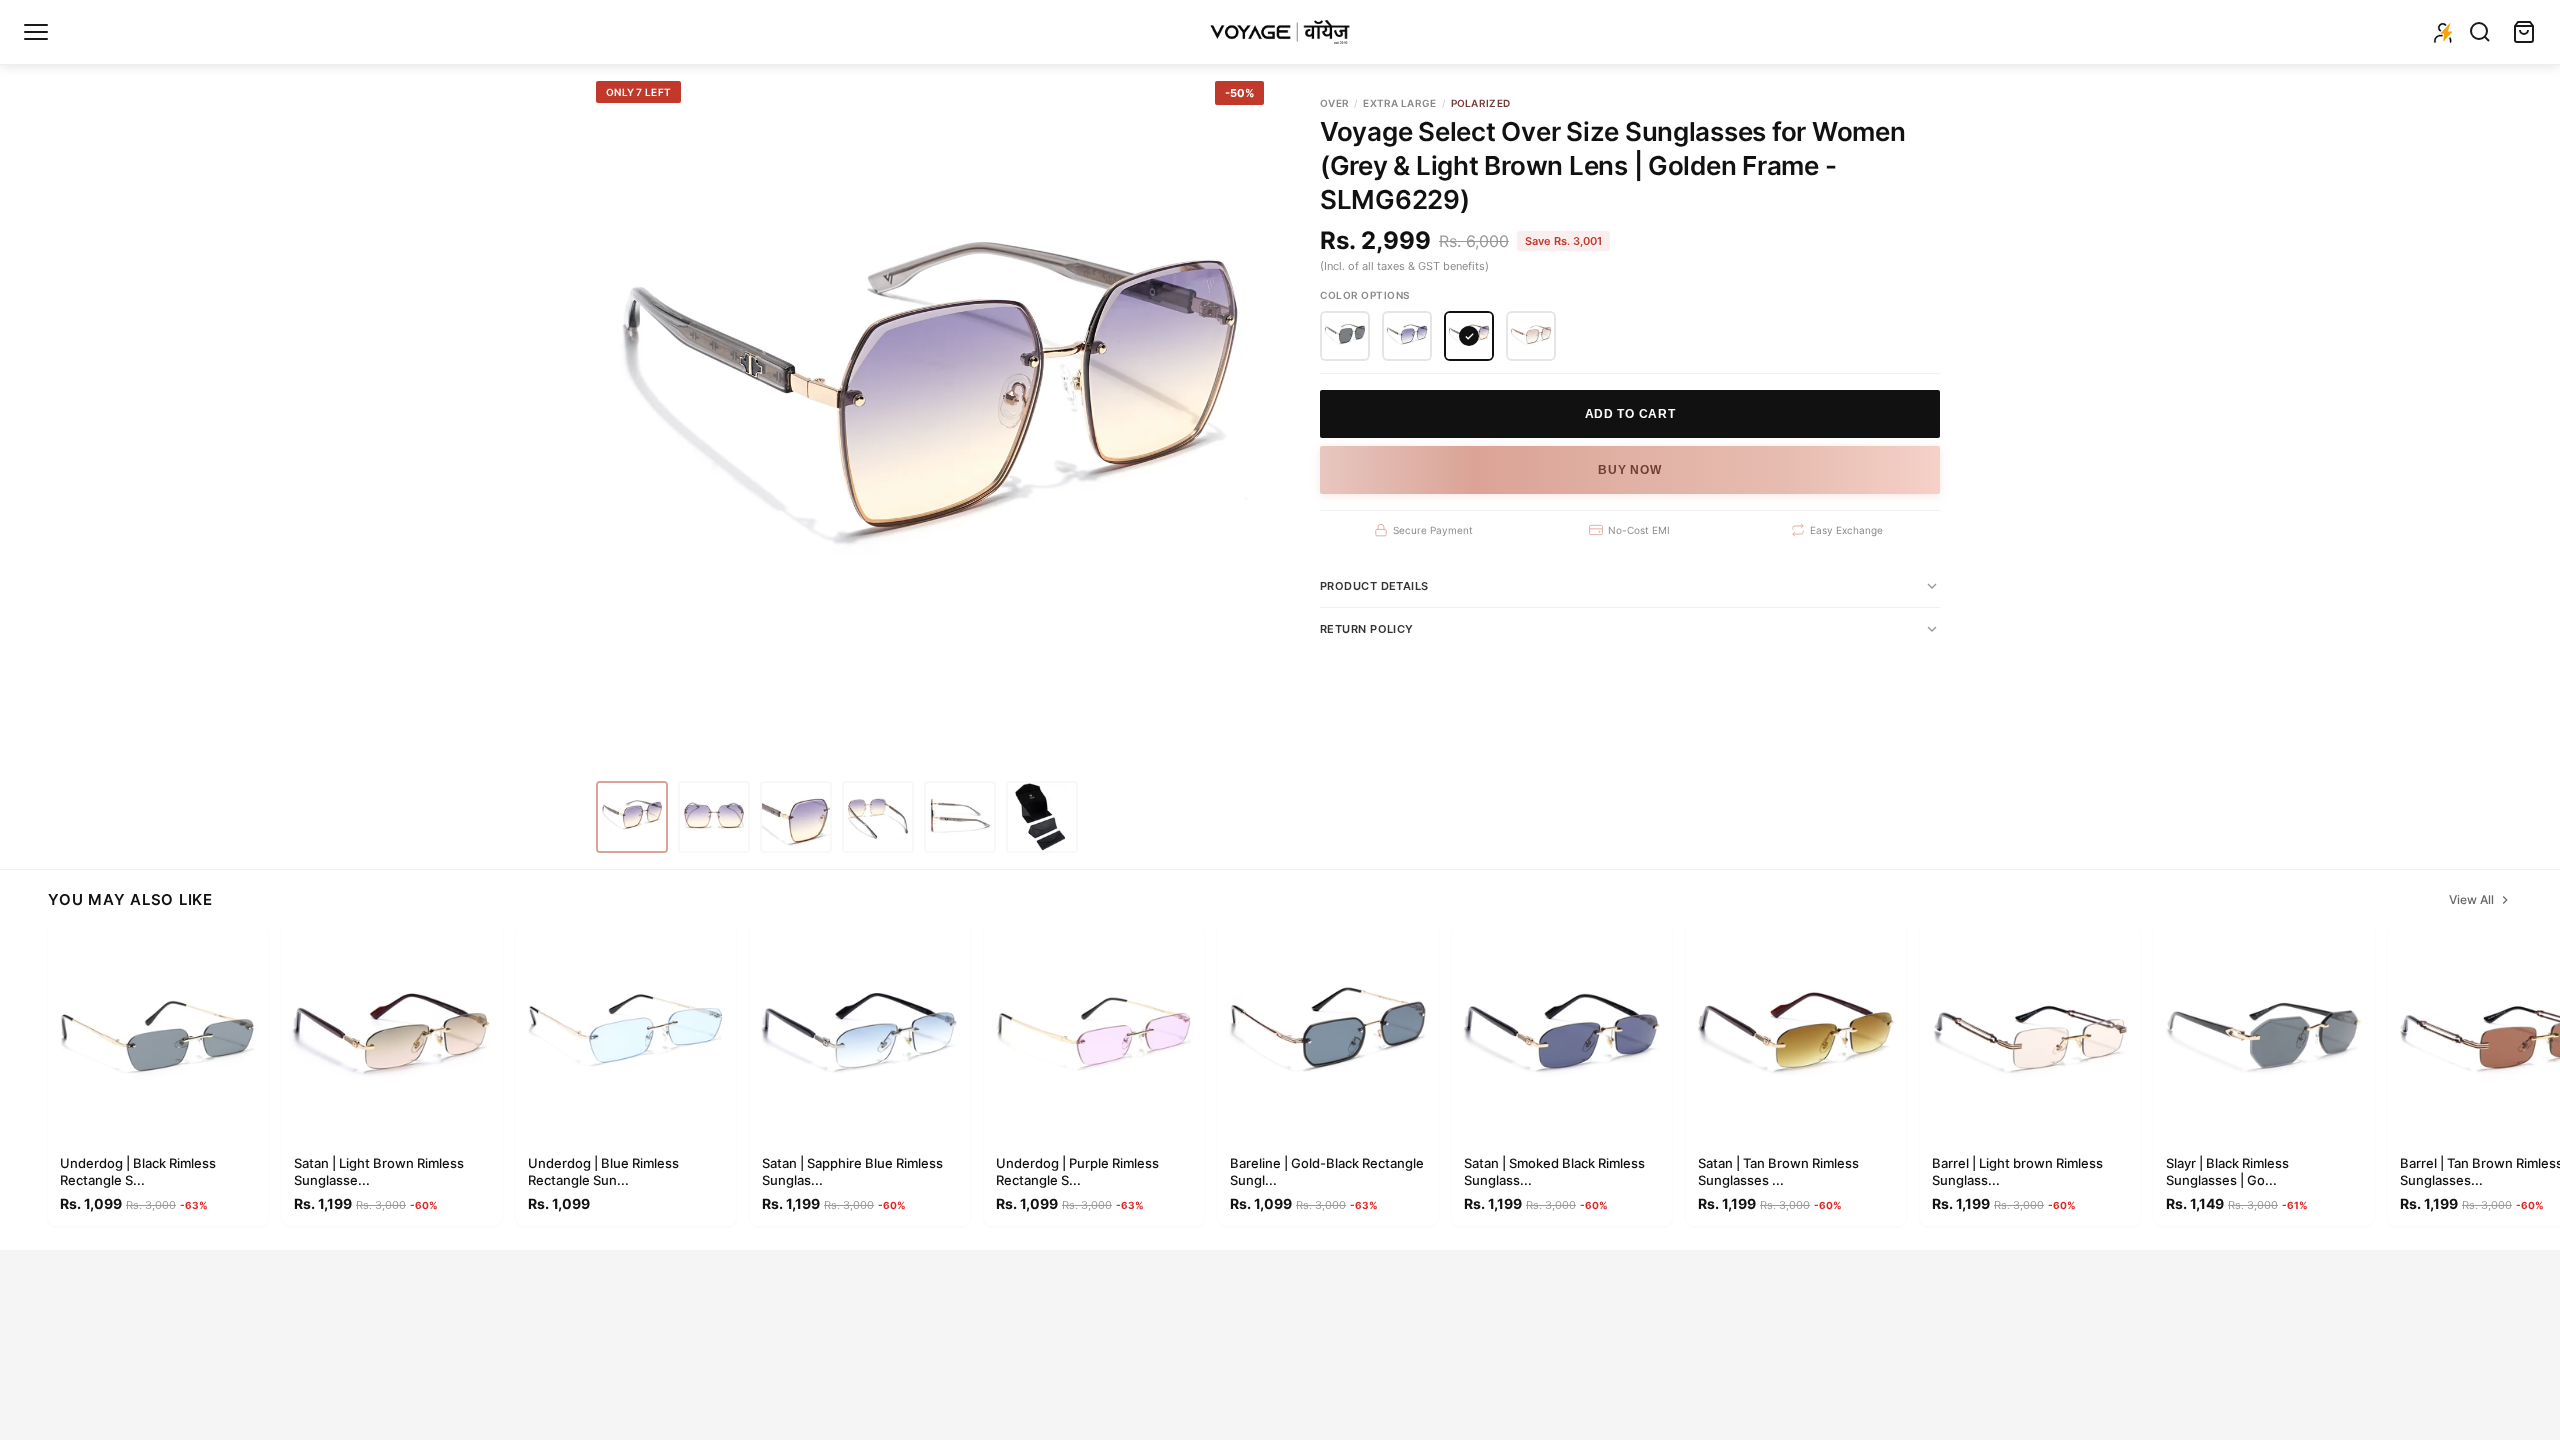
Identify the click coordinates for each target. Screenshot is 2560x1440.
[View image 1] (632, 817)
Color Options (1365, 295)
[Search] (2480, 32)
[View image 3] (796, 817)
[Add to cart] (244, 1123)
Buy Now (1629, 470)
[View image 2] (714, 817)
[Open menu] (36, 32)
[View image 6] (1042, 817)
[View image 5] (960, 817)
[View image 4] (878, 817)
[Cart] (2524, 32)
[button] (1345, 336)
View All (2471, 899)
